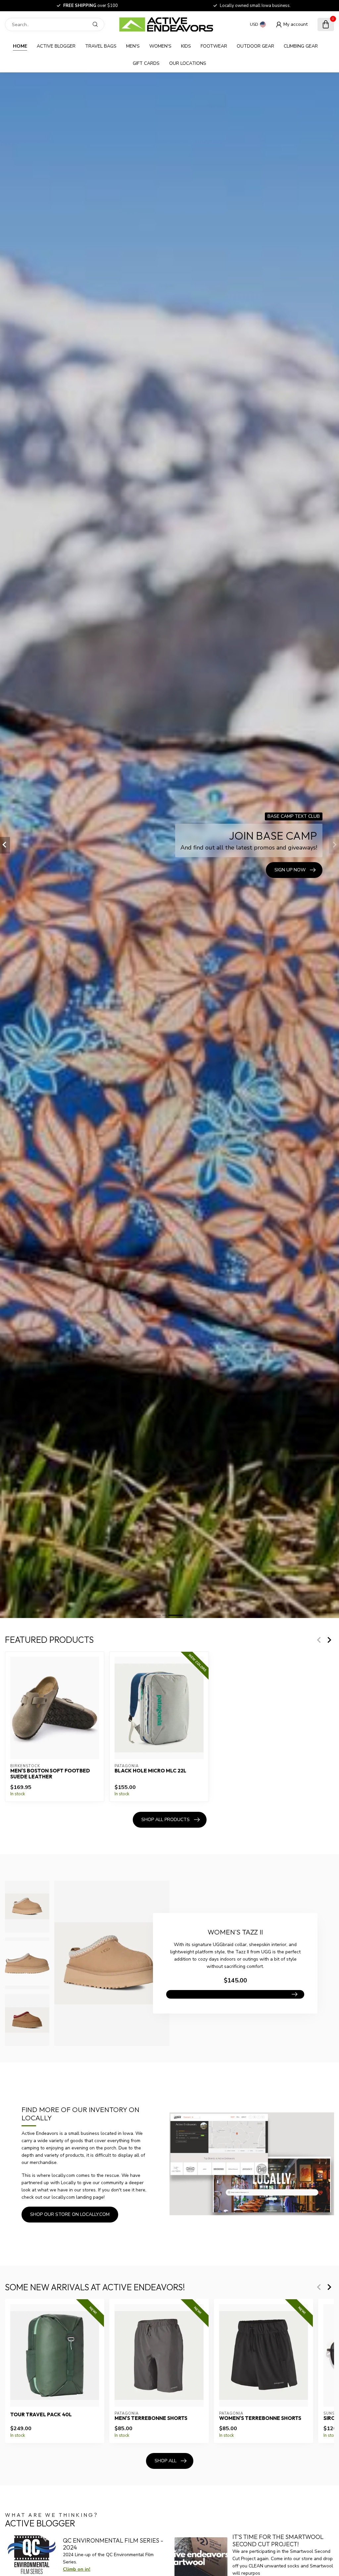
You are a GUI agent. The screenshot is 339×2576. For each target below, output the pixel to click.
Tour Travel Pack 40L (41, 2414)
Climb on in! (77, 2569)
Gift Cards (146, 63)
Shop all (166, 2461)
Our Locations (188, 63)
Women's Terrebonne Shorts (260, 2418)
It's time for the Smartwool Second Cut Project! (278, 2540)
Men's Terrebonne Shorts (151, 2418)
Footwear (214, 46)
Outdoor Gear (255, 46)
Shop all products (166, 1820)
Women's (160, 46)
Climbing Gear (301, 46)
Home (20, 46)
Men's (133, 46)
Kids (186, 46)
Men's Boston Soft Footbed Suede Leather (50, 1774)
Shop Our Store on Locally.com (70, 2214)
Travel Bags (101, 46)
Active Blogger (56, 46)
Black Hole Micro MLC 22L (150, 1771)
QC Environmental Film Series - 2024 (113, 2544)
